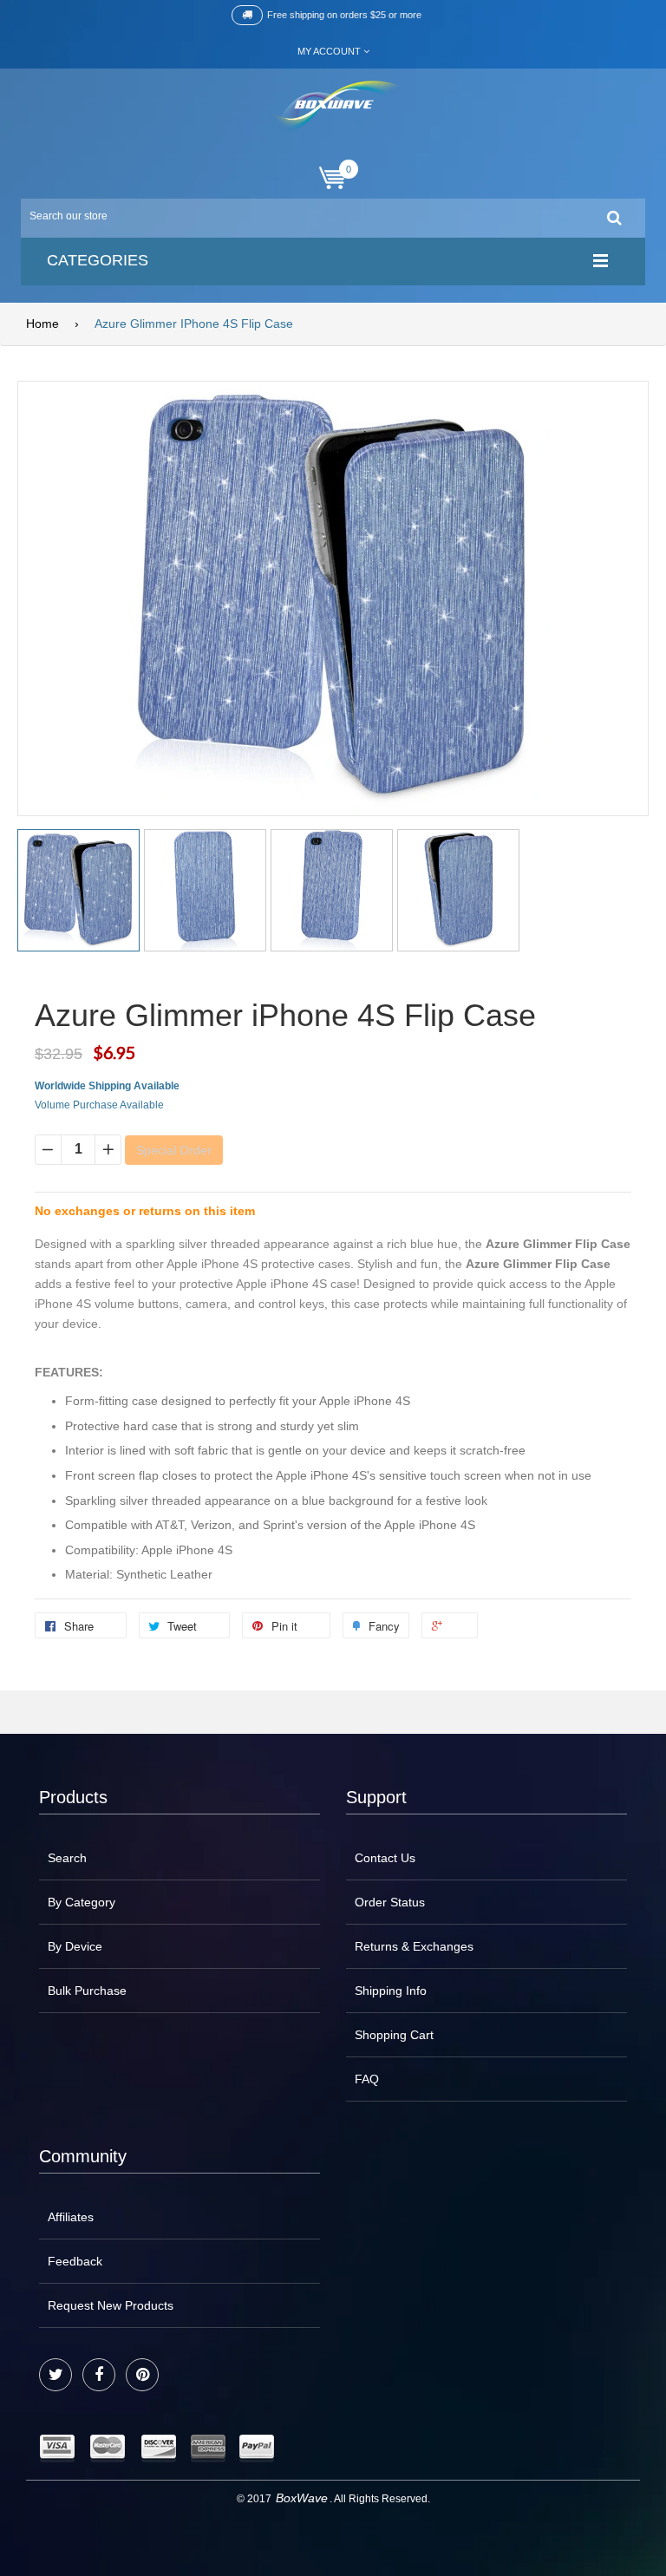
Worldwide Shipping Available (107, 1086)
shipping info (391, 1991)
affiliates (71, 2217)
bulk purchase (87, 1991)
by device (75, 1946)
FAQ (367, 2079)
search (67, 1858)
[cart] (333, 178)
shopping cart (394, 2035)
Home (42, 324)
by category (82, 1902)
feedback (75, 2261)
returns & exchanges (414, 1946)
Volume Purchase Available (99, 1105)
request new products (111, 2305)
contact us (385, 1858)
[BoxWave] (333, 107)
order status (390, 1902)
